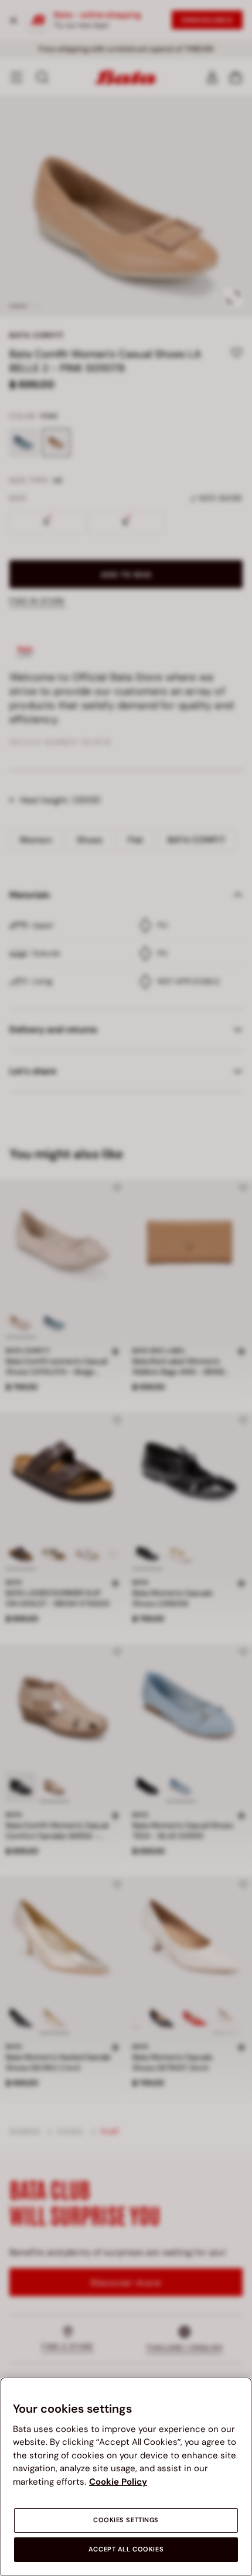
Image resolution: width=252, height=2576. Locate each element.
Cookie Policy (118, 2482)
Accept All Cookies (126, 2549)
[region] (126, 2476)
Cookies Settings (126, 2520)
